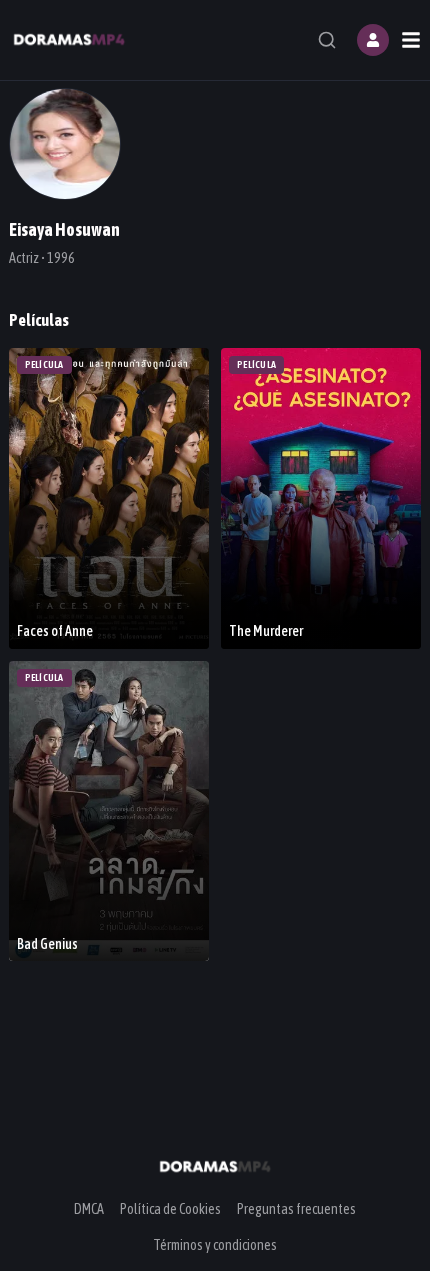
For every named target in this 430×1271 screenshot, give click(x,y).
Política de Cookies (170, 1209)
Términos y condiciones (215, 1245)
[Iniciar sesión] (373, 40)
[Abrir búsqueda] (327, 40)
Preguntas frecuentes (296, 1209)
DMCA (89, 1209)
